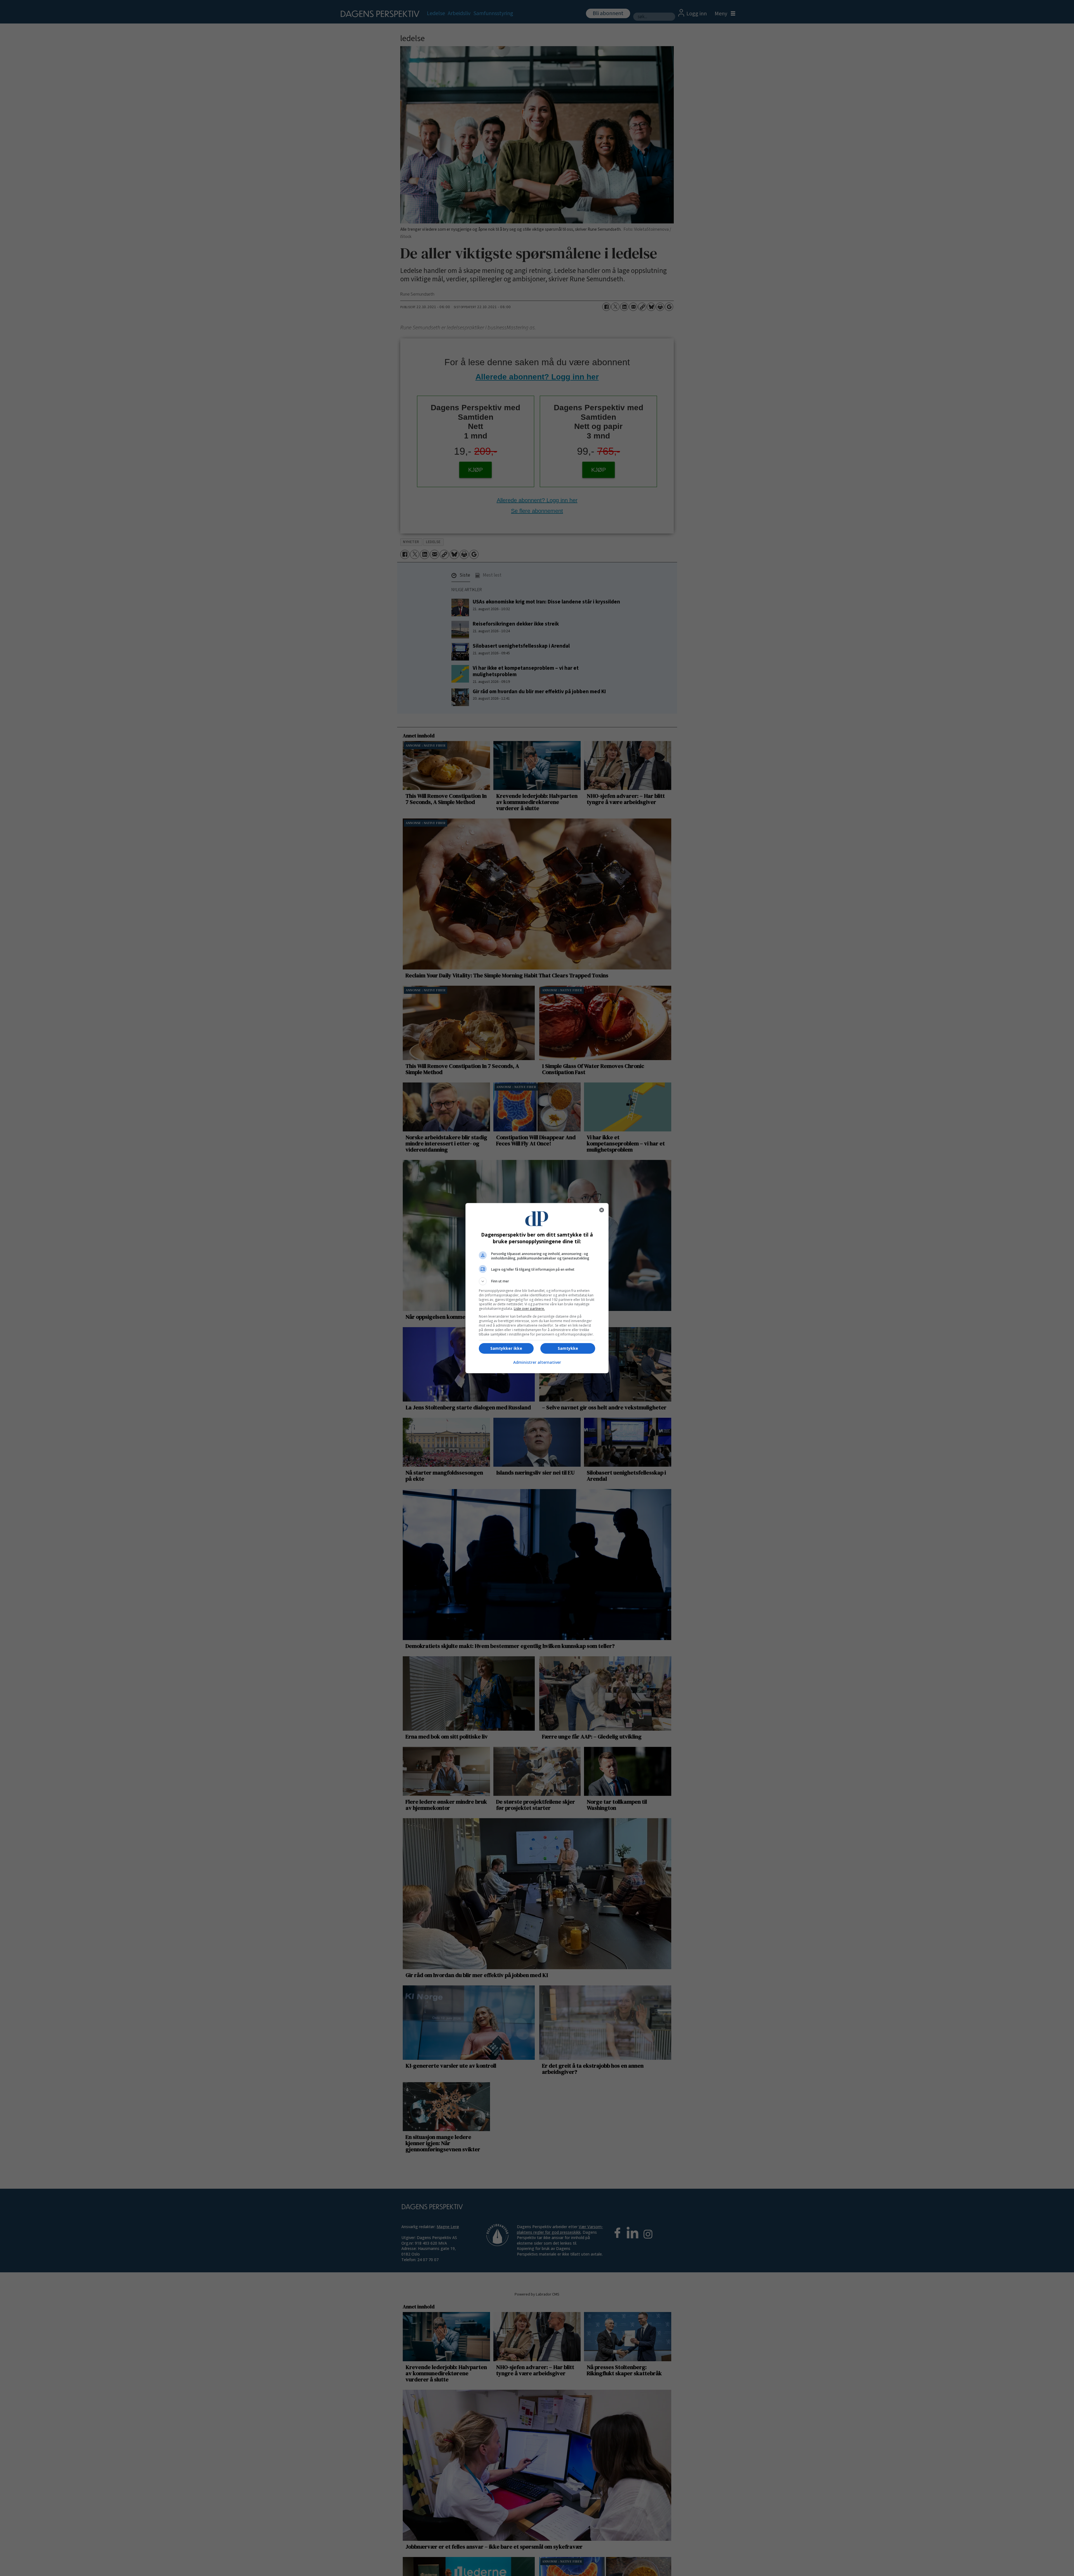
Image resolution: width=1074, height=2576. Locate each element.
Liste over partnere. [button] (529, 1309)
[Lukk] (602, 1210)
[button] (537, 1281)
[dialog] (537, 1288)
